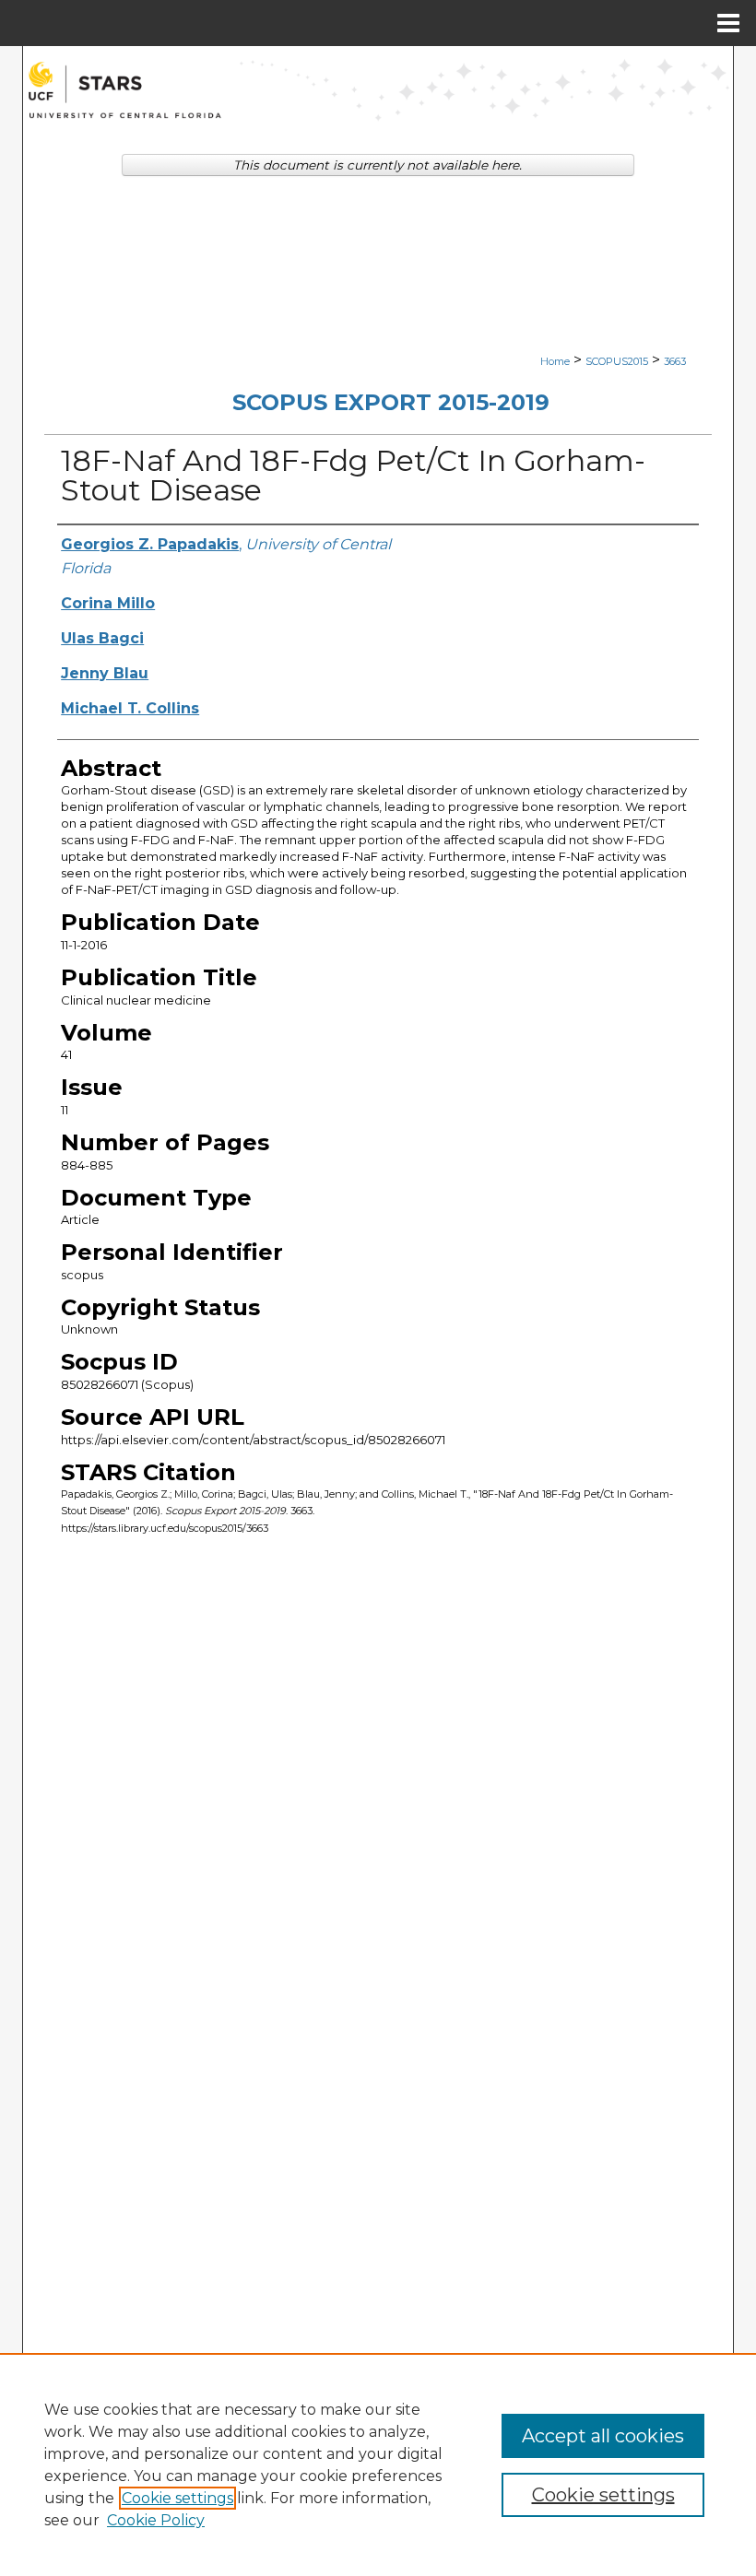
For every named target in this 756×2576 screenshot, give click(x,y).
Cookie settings (177, 2498)
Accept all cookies (603, 2436)
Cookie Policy (156, 2520)
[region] (378, 2464)
